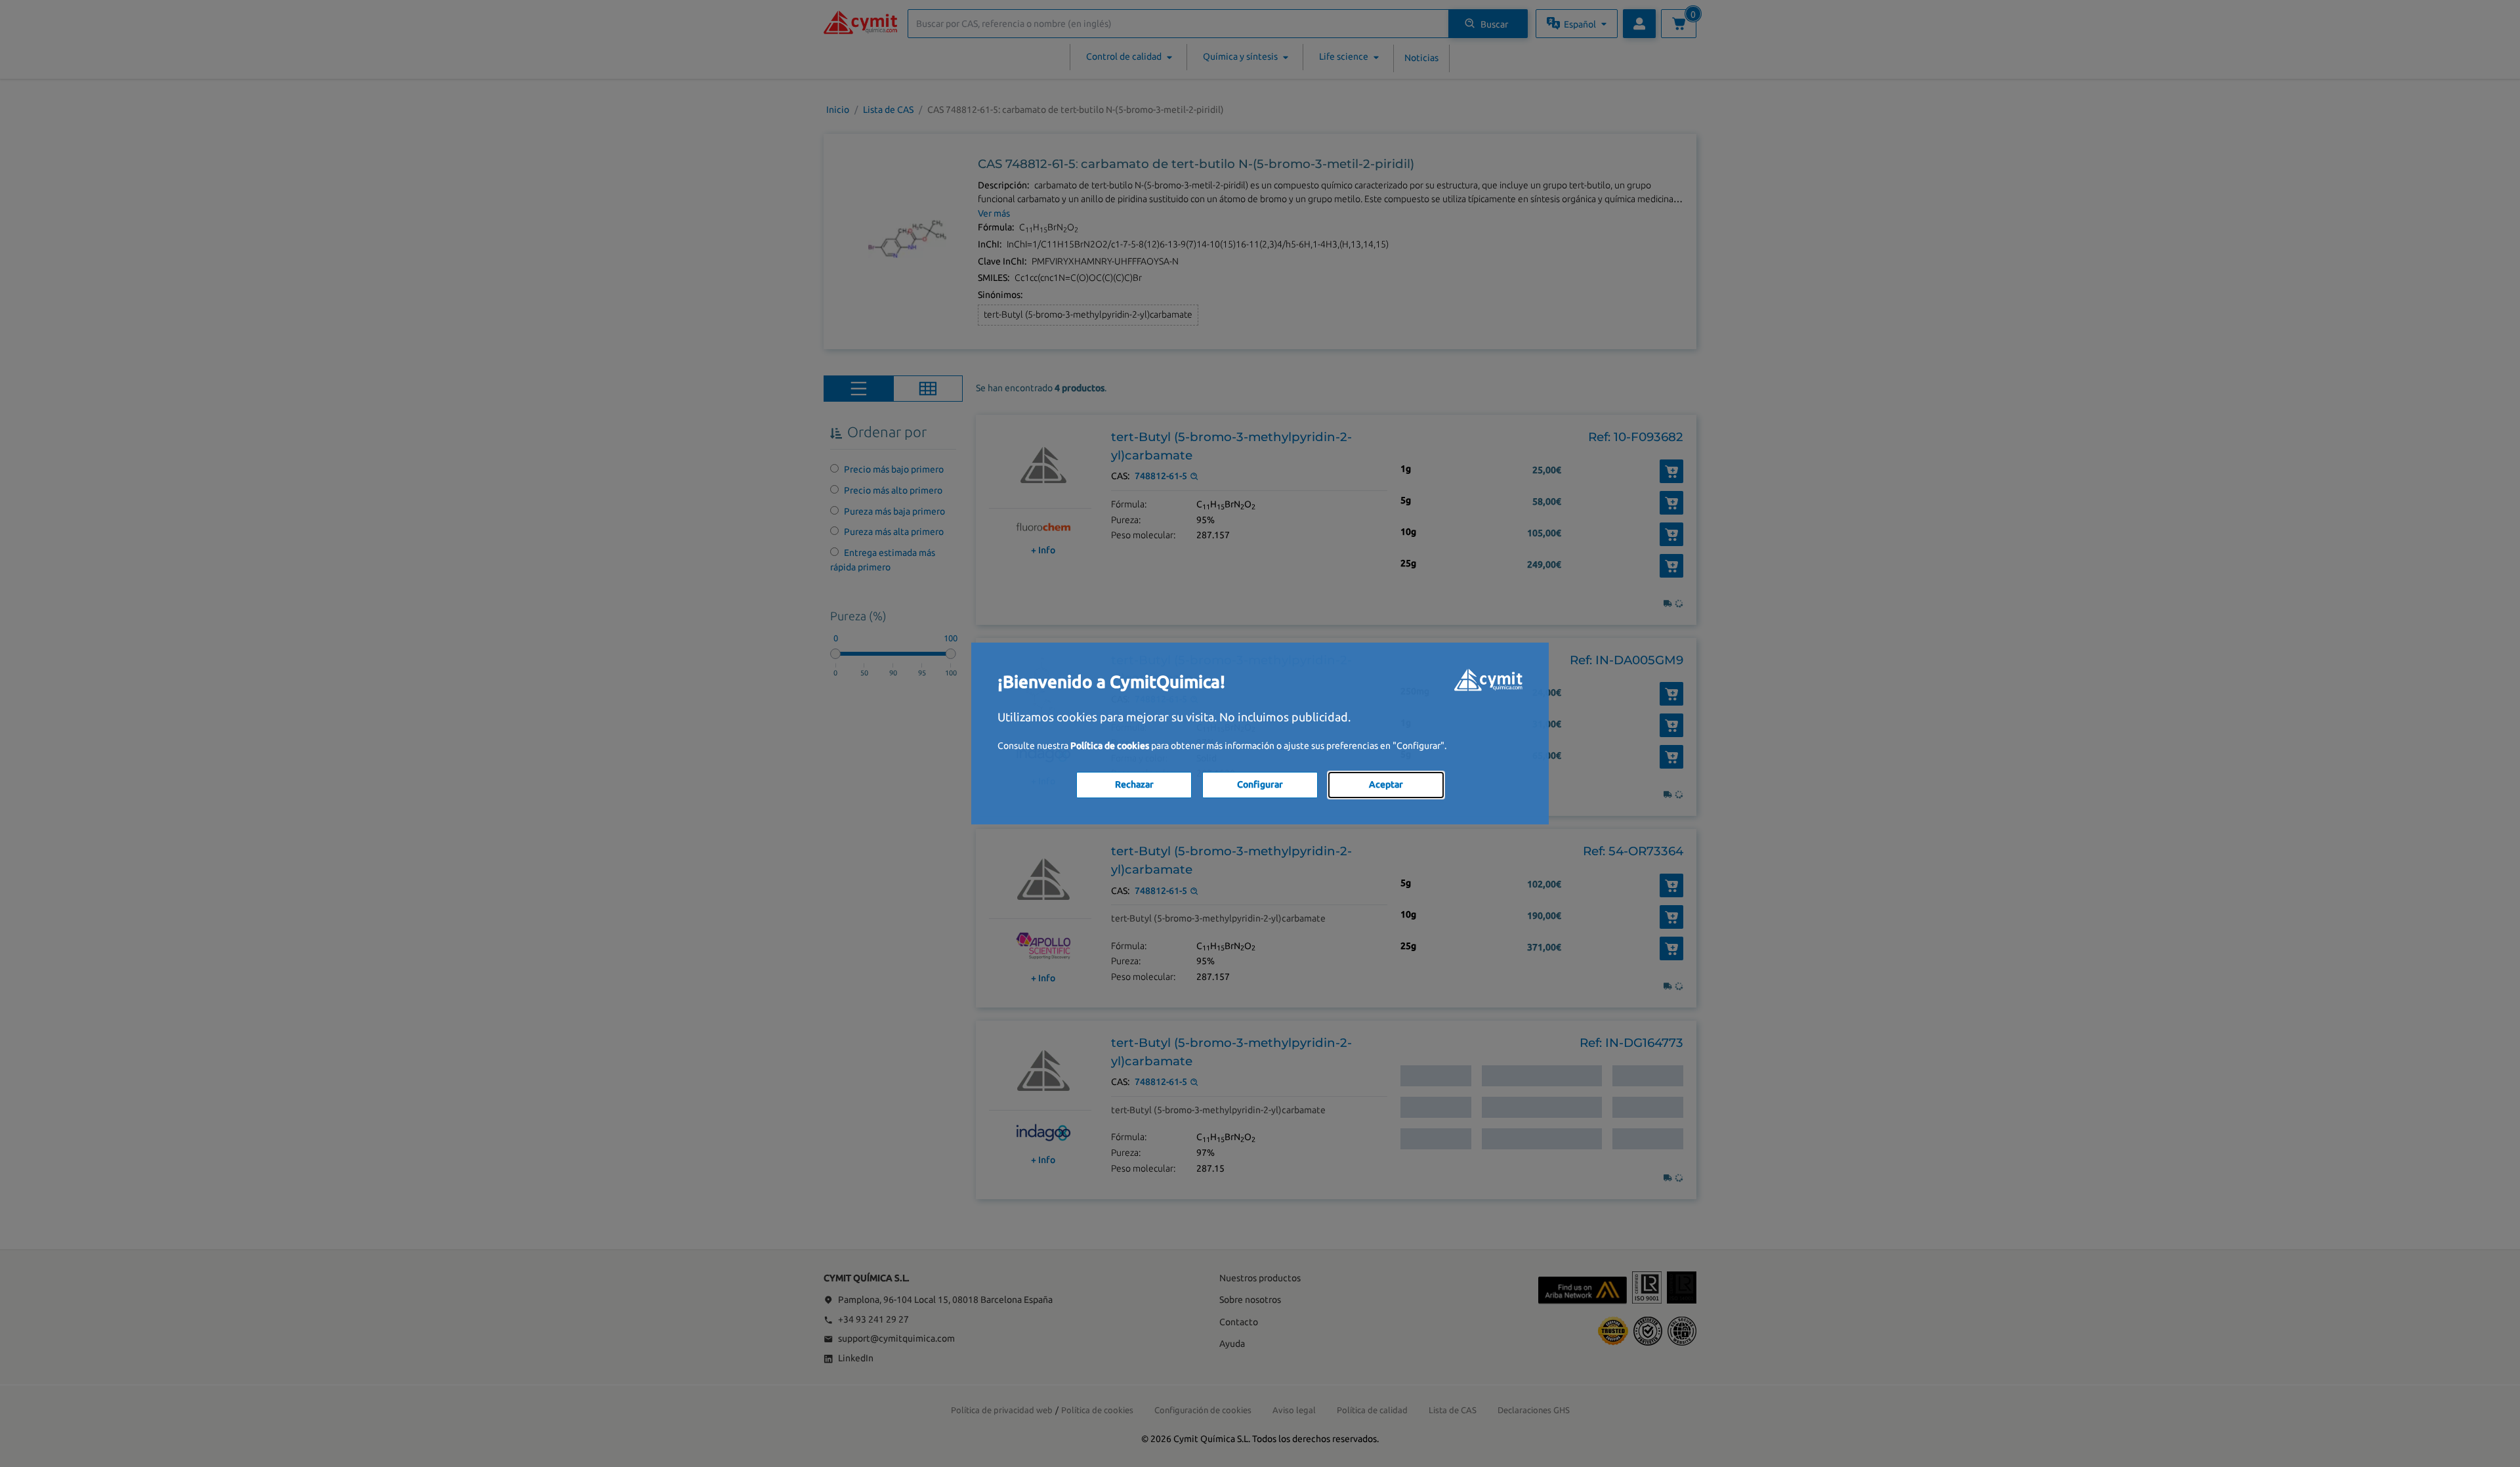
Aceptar (1386, 784)
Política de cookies (1110, 746)
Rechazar (1134, 784)
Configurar (1260, 784)
